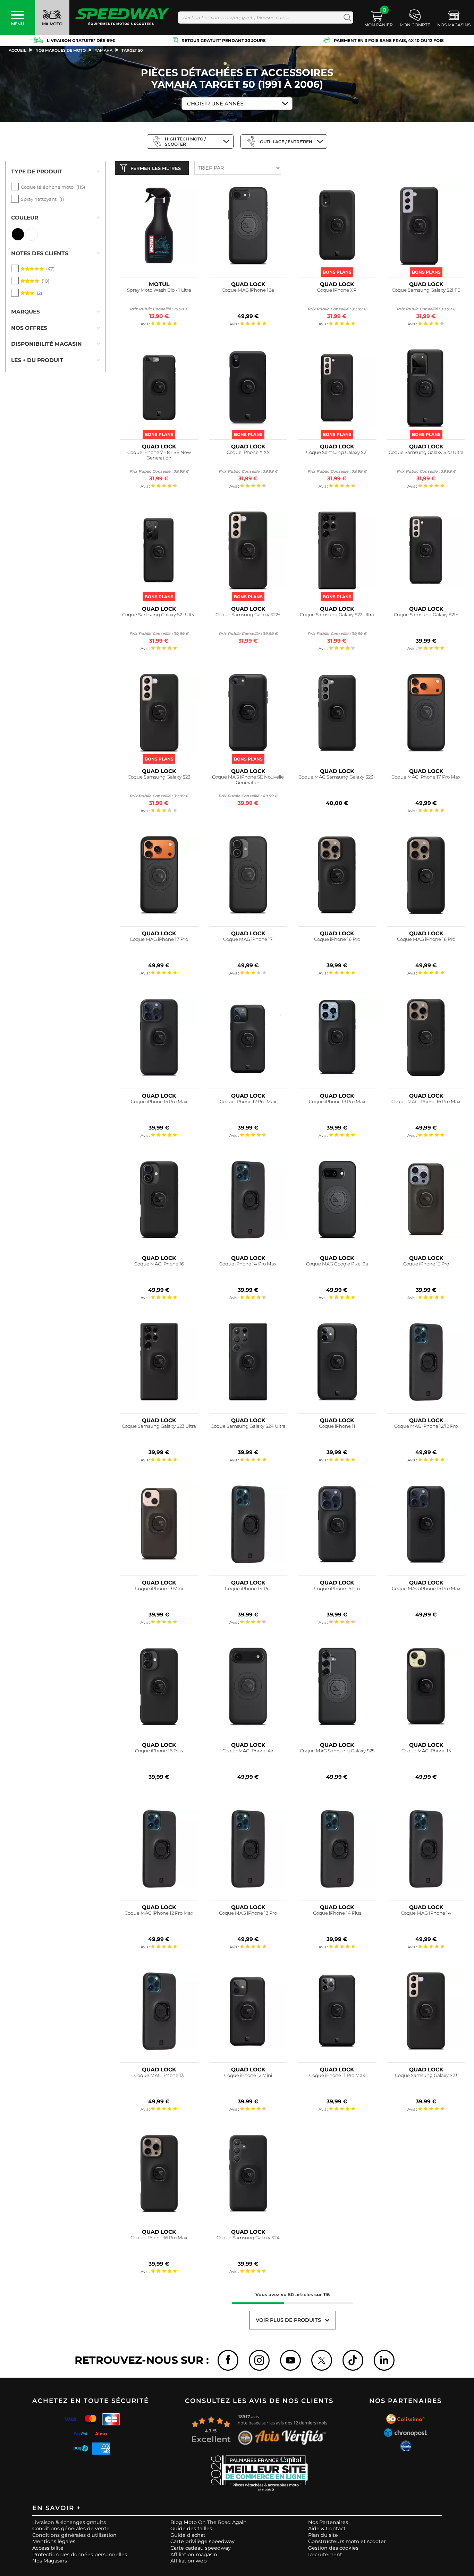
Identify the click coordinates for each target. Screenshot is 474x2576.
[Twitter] (322, 2360)
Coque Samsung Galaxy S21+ (426, 615)
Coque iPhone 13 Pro (426, 1264)
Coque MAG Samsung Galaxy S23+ (337, 777)
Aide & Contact (327, 2528)
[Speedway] (122, 18)
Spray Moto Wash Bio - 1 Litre (159, 290)
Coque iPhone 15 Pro (337, 1588)
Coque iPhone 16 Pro (337, 939)
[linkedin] (384, 2360)
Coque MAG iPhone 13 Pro (248, 1913)
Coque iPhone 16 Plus (159, 1751)
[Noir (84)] (18, 234)
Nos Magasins (50, 2561)
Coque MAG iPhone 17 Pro (159, 939)
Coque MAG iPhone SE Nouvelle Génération (248, 780)
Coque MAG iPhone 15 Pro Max (426, 1588)
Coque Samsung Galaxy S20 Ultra (426, 452)
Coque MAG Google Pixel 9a (337, 1264)
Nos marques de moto (61, 50)
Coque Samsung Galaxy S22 (159, 777)
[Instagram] (259, 2360)
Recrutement (325, 2554)
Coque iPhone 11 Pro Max (337, 2075)
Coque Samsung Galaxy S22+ (248, 615)
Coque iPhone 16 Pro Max (159, 2238)
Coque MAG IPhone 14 (426, 1913)
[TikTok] (353, 2360)
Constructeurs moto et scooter (347, 2541)
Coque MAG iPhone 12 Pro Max (159, 1913)
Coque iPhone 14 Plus (337, 1913)
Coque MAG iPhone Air (248, 1751)
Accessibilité (48, 2548)
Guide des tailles (191, 2528)
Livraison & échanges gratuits (69, 2522)
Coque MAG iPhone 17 (248, 939)
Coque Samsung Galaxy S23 (426, 2075)
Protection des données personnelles (80, 2554)
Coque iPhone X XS (248, 452)
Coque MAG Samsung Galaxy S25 (337, 1751)
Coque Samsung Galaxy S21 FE (426, 290)
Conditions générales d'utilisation (74, 2535)
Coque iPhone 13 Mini (159, 1588)
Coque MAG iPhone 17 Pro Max (426, 777)
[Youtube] (290, 2360)
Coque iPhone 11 (337, 1426)
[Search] (346, 18)
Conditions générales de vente (71, 2528)
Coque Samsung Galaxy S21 (337, 452)
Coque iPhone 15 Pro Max (159, 1102)
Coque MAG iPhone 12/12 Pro (426, 1426)
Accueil (18, 50)
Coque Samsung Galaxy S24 (248, 2238)
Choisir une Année (215, 104)
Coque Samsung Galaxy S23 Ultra (159, 1426)
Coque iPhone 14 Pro (248, 1588)
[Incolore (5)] (31, 234)
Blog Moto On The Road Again (209, 2522)
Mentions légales (54, 2541)
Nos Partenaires (328, 2522)
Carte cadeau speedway (201, 2548)
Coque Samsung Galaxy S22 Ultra (337, 615)
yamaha (104, 50)
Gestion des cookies (333, 2548)
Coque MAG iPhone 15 (426, 1751)
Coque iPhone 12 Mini (248, 2075)
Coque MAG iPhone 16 (159, 1264)
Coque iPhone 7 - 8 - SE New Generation (159, 455)
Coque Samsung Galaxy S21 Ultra (159, 615)
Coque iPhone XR (337, 290)
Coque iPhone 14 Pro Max (248, 1264)
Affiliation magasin (194, 2554)
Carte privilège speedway (202, 2541)
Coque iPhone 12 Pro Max (248, 1102)
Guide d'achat (188, 2535)
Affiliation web (189, 2561)
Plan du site (323, 2535)
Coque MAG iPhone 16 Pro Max (426, 1102)
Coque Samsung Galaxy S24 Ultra (248, 1426)
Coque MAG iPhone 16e (248, 290)
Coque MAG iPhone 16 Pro (426, 939)
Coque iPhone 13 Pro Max (337, 1102)
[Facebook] (228, 2360)
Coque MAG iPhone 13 (159, 2075)
